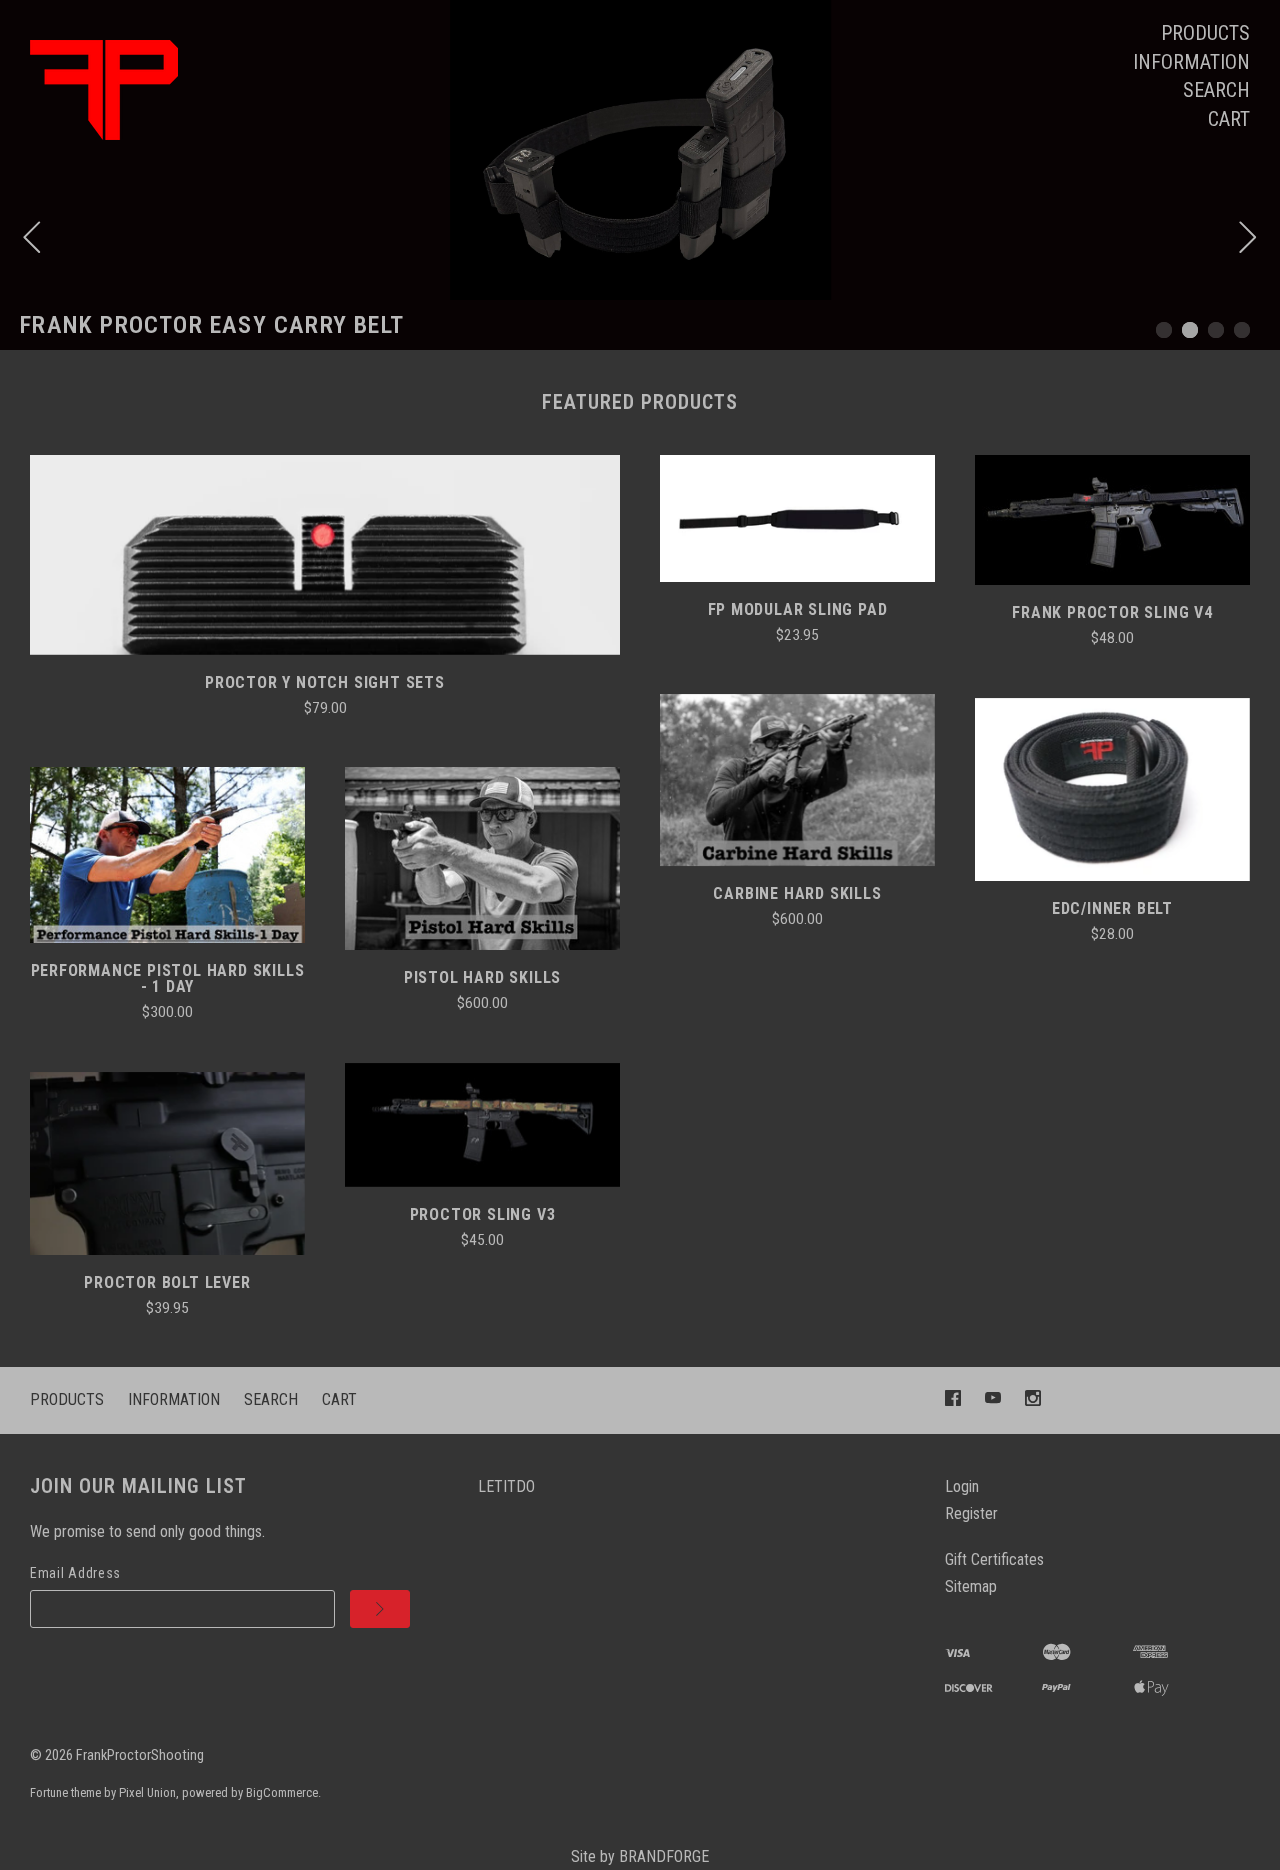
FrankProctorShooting (140, 1755)
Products (1205, 33)
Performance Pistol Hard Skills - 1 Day (168, 978)
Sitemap (971, 1586)
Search (1216, 90)
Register (971, 1513)
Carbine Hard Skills (797, 893)
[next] (1248, 240)
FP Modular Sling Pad (798, 609)
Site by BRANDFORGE (640, 1856)
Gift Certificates (994, 1559)
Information (1191, 62)
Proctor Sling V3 (483, 1214)
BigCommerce (282, 1792)
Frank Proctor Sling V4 (1112, 612)
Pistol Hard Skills (482, 977)
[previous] (32, 240)
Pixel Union (147, 1792)
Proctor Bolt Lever (167, 1282)
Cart (1229, 119)
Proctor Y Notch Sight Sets (325, 682)
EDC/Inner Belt (1112, 908)
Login (962, 1486)
